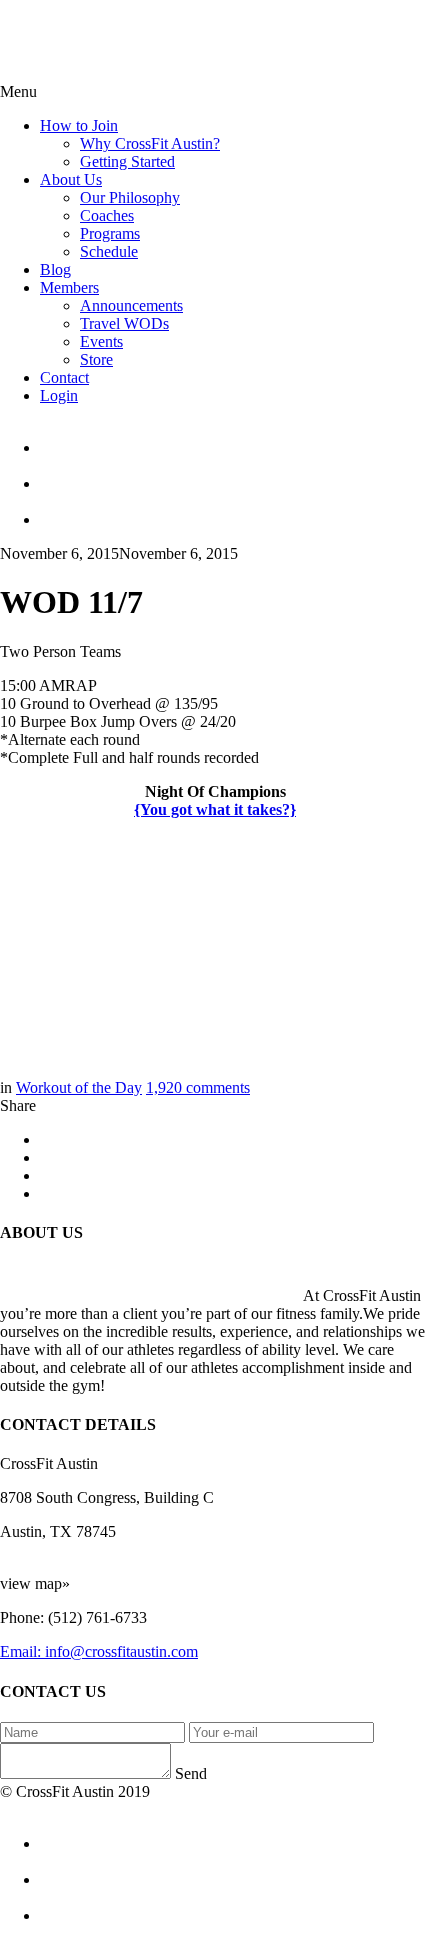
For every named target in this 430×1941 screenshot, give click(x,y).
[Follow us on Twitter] (235, 475)
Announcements (131, 305)
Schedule (109, 251)
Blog (55, 269)
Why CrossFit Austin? (150, 143)
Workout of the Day (79, 1087)
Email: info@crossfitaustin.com (99, 1651)
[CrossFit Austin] (235, 439)
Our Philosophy (130, 197)
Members (69, 287)
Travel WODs (124, 323)
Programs (110, 233)
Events (101, 341)
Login (59, 395)
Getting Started (127, 161)
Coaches (107, 215)
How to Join (79, 125)
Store (96, 359)
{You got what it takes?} (215, 809)
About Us (71, 179)
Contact (64, 377)
